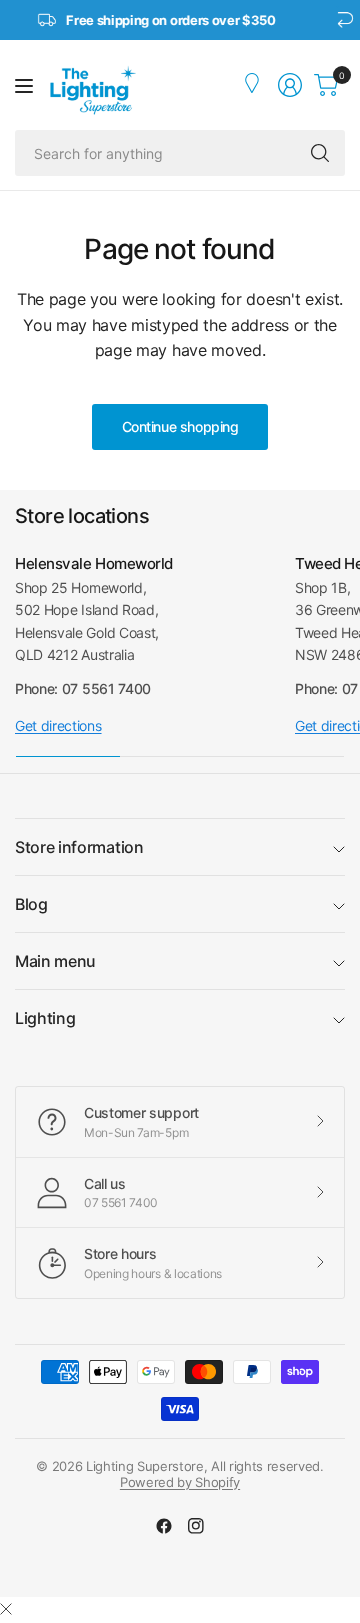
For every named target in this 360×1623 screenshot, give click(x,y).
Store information (79, 847)
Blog (31, 904)
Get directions (58, 725)
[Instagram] (196, 1526)
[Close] (6, 1609)
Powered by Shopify (180, 1482)
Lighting (45, 1018)
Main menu (55, 961)
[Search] (320, 153)
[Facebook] (164, 1526)
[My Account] (254, 85)
